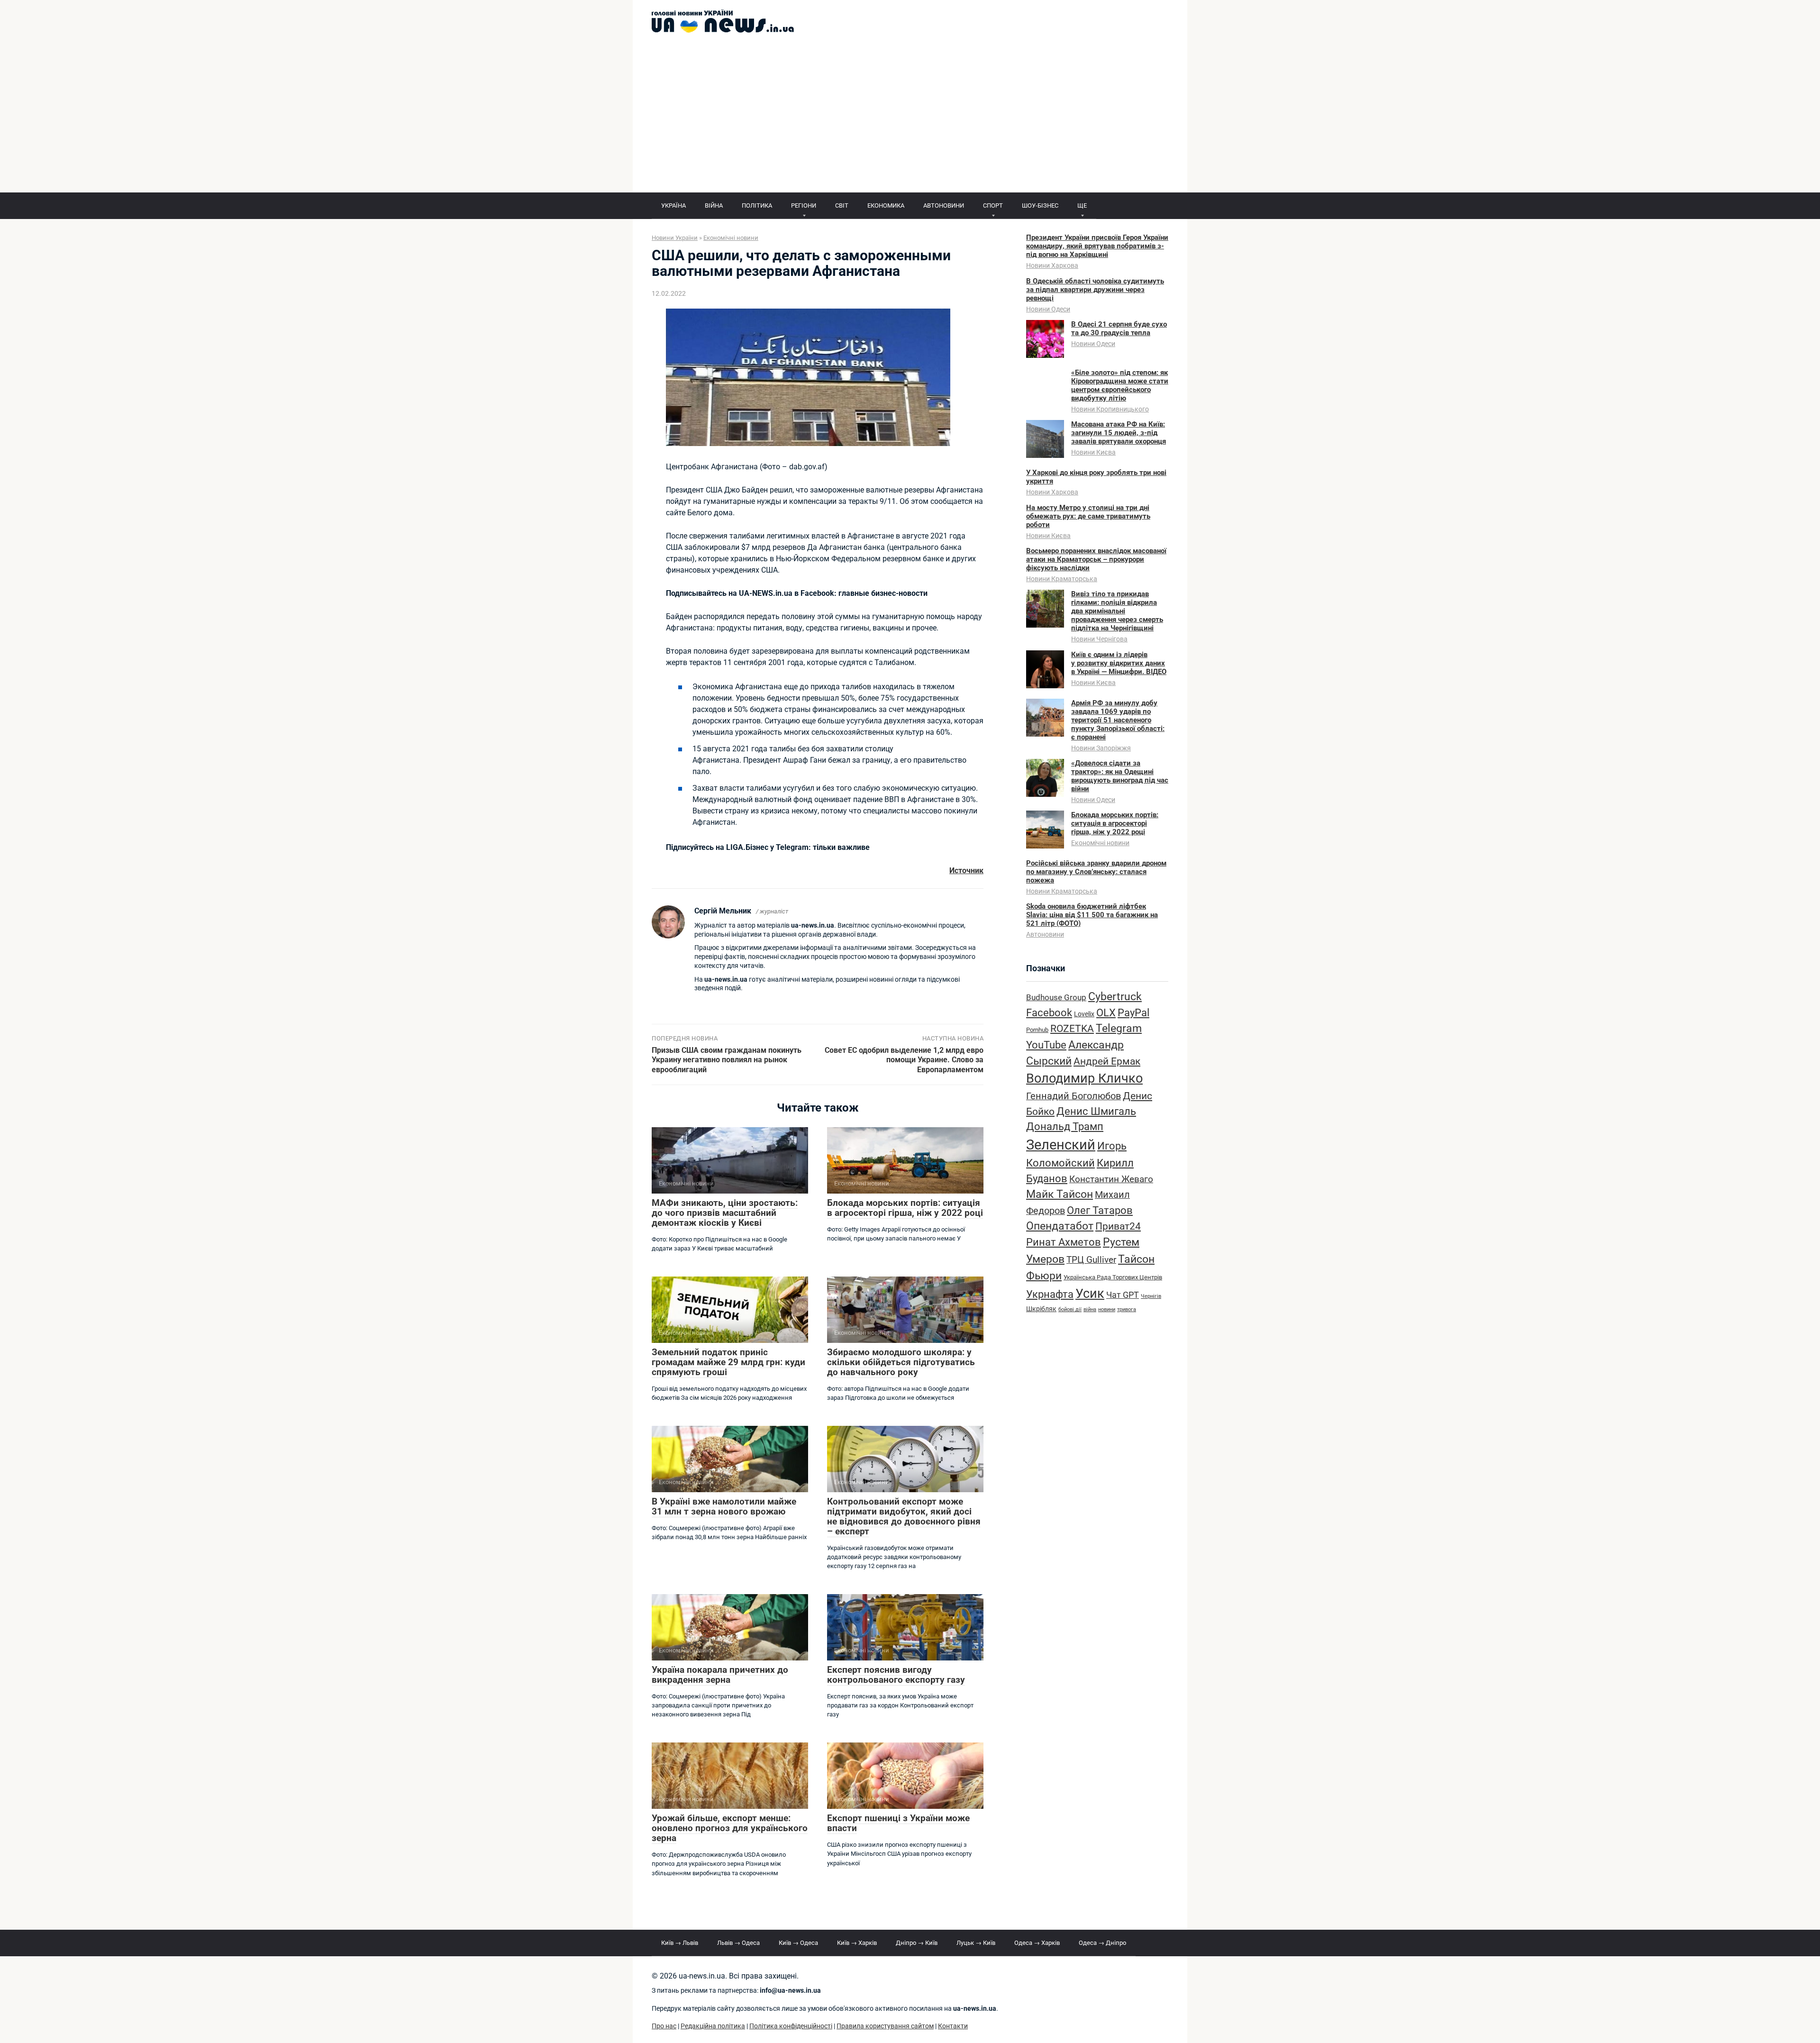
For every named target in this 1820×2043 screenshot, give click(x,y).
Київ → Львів (680, 1943)
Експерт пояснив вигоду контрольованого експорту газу (896, 1675)
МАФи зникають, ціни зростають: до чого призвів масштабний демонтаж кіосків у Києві (725, 1213)
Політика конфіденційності (791, 2026)
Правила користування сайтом (885, 2026)
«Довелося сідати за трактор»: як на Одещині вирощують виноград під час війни (1120, 776)
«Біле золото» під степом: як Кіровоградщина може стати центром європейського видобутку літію (1120, 385)
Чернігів (1151, 1296)
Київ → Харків (857, 1943)
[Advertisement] (910, 121)
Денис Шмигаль (1096, 1111)
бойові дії (1070, 1309)
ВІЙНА (714, 205)
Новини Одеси (1048, 309)
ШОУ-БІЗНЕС (1040, 205)
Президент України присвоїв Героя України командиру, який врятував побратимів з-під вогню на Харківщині (1097, 246)
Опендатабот (1060, 1226)
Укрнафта (1050, 1294)
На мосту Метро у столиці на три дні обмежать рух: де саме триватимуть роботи (1088, 516)
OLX (1106, 1012)
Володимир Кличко (1084, 1078)
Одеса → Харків (1037, 1943)
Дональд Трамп (1065, 1126)
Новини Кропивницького (1110, 409)
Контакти (953, 2026)
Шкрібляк (1041, 1309)
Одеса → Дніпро (1102, 1943)
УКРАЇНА (673, 205)
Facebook (1049, 1012)
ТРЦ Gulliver (1091, 1260)
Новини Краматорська (1062, 579)
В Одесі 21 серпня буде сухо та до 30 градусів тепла (1119, 328)
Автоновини (1045, 934)
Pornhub (1037, 1030)
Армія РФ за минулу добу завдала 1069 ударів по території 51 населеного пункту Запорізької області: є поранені (1118, 720)
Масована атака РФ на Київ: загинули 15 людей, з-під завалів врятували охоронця (1119, 433)
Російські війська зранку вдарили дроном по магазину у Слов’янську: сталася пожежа (1096, 872)
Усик (1090, 1294)
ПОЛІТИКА (757, 205)
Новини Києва (1093, 452)
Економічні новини (1100, 843)
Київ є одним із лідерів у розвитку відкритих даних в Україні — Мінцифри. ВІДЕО (1119, 663)
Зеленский (1061, 1145)
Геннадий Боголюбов (1074, 1096)
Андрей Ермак (1107, 1061)
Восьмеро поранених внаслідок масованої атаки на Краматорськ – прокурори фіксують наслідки (1096, 559)
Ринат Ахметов (1064, 1242)
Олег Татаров (1100, 1210)
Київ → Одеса (798, 1943)
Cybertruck (1115, 997)
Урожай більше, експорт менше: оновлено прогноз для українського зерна (730, 1828)
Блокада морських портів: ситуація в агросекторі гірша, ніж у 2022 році (905, 1208)
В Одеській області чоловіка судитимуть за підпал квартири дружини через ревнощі (1095, 290)
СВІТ (842, 205)
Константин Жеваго (1111, 1179)
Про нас (664, 2026)
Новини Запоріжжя (1101, 748)
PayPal (1133, 1012)
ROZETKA (1072, 1029)
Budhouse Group (1056, 998)
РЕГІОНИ (804, 205)
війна (1090, 1309)
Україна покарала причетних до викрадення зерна (720, 1675)
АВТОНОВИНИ (944, 205)
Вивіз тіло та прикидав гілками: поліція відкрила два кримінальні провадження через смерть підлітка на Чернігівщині (1117, 611)
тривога (1127, 1309)
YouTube (1046, 1045)
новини (1107, 1309)
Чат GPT (1123, 1295)
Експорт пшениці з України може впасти (898, 1823)
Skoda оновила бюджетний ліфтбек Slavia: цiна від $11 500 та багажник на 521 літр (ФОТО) (1092, 915)
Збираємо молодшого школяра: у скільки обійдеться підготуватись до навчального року (901, 1362)
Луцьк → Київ (976, 1943)
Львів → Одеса (738, 1943)
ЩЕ (1082, 205)
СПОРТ (993, 205)
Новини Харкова (1052, 265)
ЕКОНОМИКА (886, 205)
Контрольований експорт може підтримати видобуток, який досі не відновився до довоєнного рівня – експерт (904, 1516)
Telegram (1119, 1028)
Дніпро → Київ (917, 1943)
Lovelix (1084, 1014)
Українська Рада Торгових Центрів (1113, 1277)
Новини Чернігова (1099, 639)
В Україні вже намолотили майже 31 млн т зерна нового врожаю (724, 1506)
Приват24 (1118, 1226)
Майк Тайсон (1060, 1194)
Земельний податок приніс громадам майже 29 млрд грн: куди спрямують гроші (728, 1362)
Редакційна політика (713, 2026)
